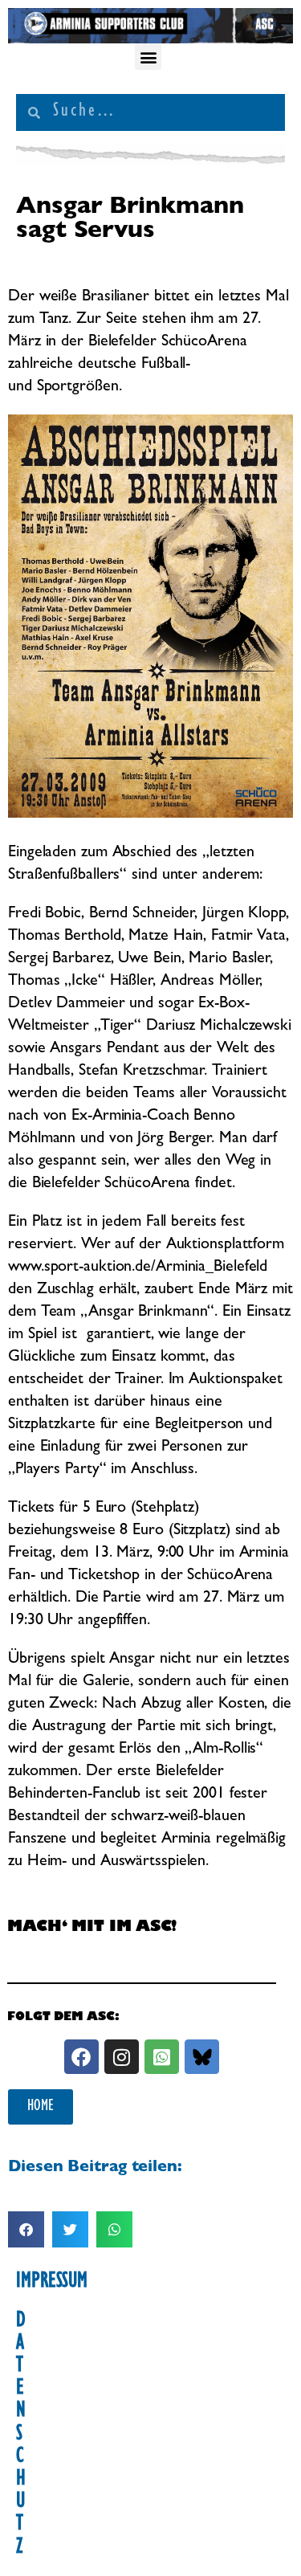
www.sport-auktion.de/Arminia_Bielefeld (138, 1268)
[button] (148, 57)
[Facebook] (81, 2057)
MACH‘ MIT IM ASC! (92, 1929)
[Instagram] (122, 2057)
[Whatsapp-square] (162, 2057)
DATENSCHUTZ (21, 2435)
